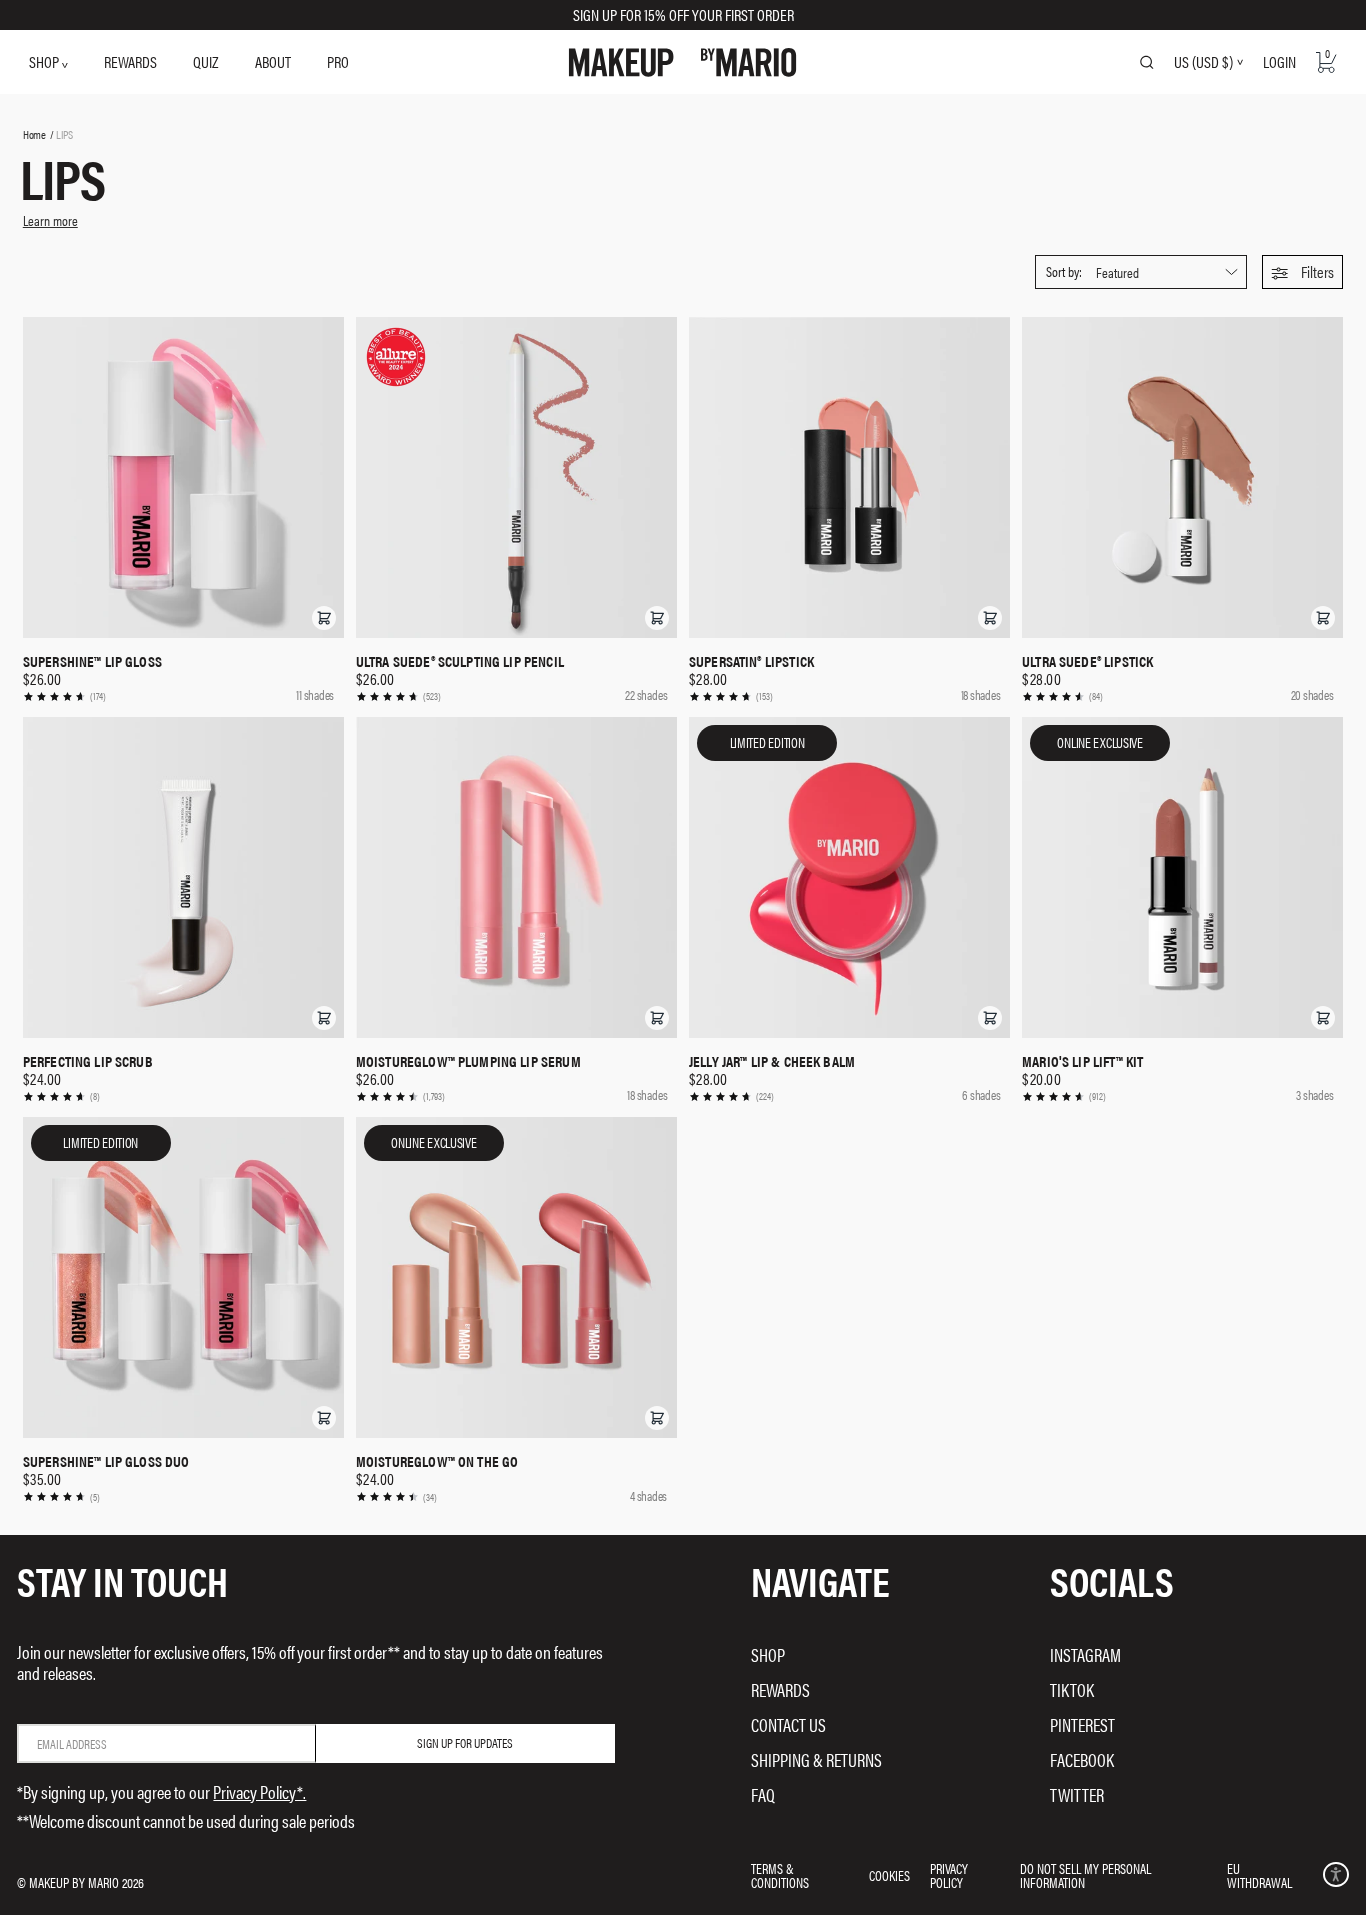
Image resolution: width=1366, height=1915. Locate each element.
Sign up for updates (465, 1742)
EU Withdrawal (1259, 1875)
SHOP (45, 61)
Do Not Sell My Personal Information (1085, 1875)
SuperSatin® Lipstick (751, 661)
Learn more (50, 220)
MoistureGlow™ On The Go (437, 1461)
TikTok (1072, 1689)
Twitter (1077, 1794)
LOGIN (1279, 61)
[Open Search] (1147, 62)
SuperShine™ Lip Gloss (92, 661)
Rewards (780, 1689)
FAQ (763, 1794)
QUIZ (205, 61)
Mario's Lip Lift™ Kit (1082, 1061)
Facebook (1082, 1759)
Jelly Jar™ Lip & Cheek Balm (772, 1061)
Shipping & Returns (816, 1759)
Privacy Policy (949, 1875)
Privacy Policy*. (259, 1791)
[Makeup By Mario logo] (682, 62)
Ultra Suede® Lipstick (1087, 661)
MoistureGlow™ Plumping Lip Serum (468, 1061)
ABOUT (273, 61)
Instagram (1085, 1654)
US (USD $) (1203, 62)
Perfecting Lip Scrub (88, 1061)
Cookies (889, 1875)
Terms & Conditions (780, 1875)
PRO (338, 61)
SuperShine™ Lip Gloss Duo (106, 1461)
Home (34, 134)
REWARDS (130, 61)
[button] (1302, 272)
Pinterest (1082, 1724)
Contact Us (788, 1724)
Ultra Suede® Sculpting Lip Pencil (460, 661)
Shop (768, 1654)
